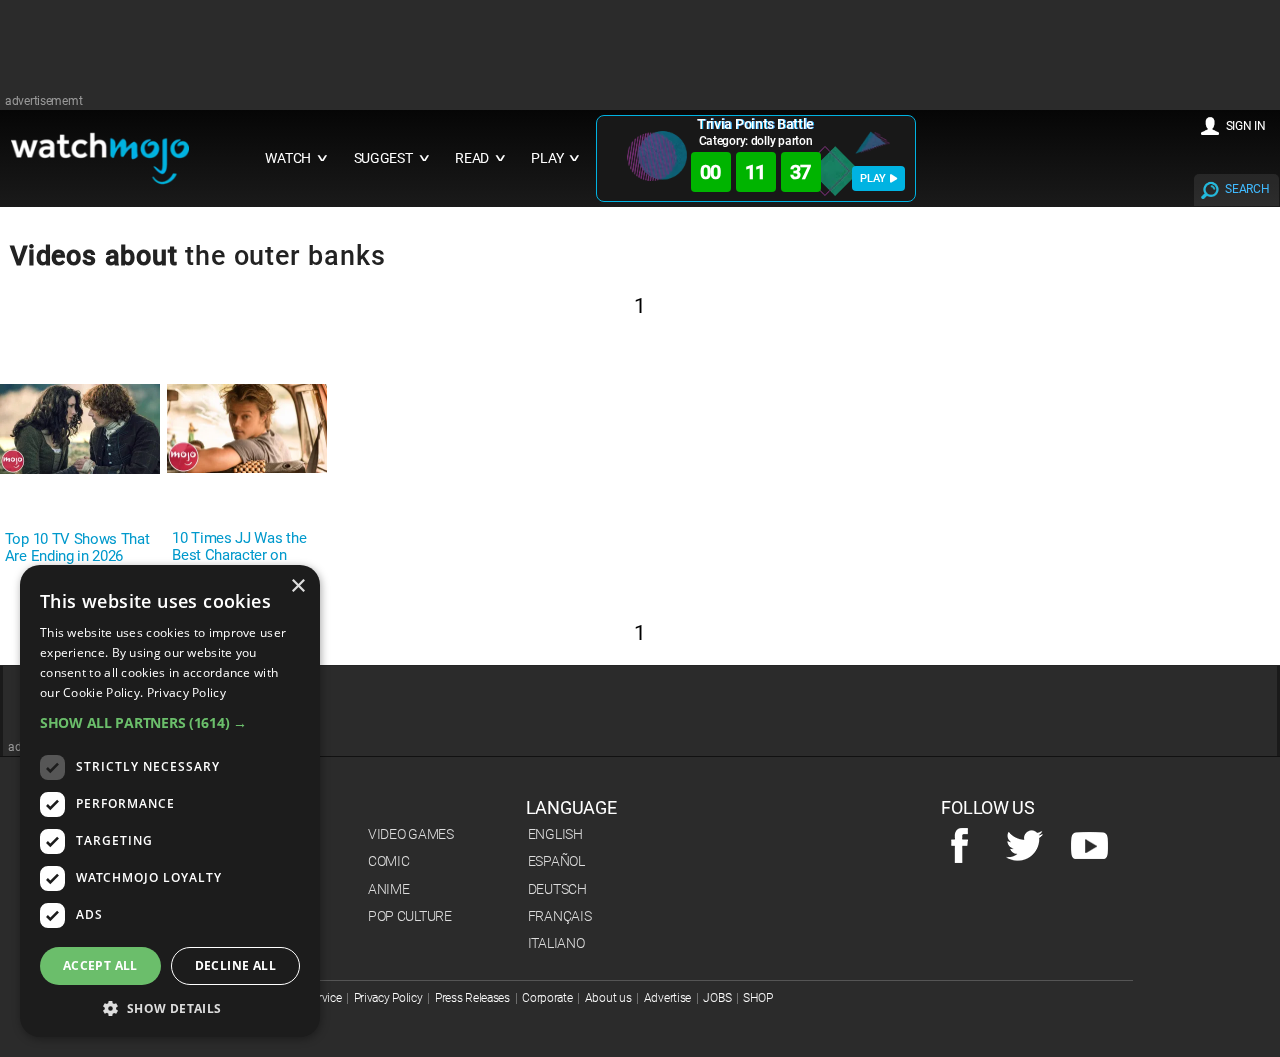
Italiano (556, 943)
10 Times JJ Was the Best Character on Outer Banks (239, 555)
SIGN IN (1246, 126)
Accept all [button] (100, 965)
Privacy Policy (388, 998)
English (555, 834)
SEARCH (1247, 189)
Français (560, 916)
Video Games (411, 834)
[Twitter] (1024, 847)
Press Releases (472, 998)
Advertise (667, 998)
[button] (170, 722)
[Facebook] (959, 847)
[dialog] (170, 801)
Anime (389, 889)
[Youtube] (1089, 847)
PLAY (873, 178)
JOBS (717, 998)
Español (556, 861)
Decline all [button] (235, 965)
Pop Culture (410, 916)
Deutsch (557, 889)
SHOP (757, 998)
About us (608, 998)
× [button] (297, 586)
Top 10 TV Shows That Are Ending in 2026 (77, 548)
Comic (389, 861)
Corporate (547, 998)
